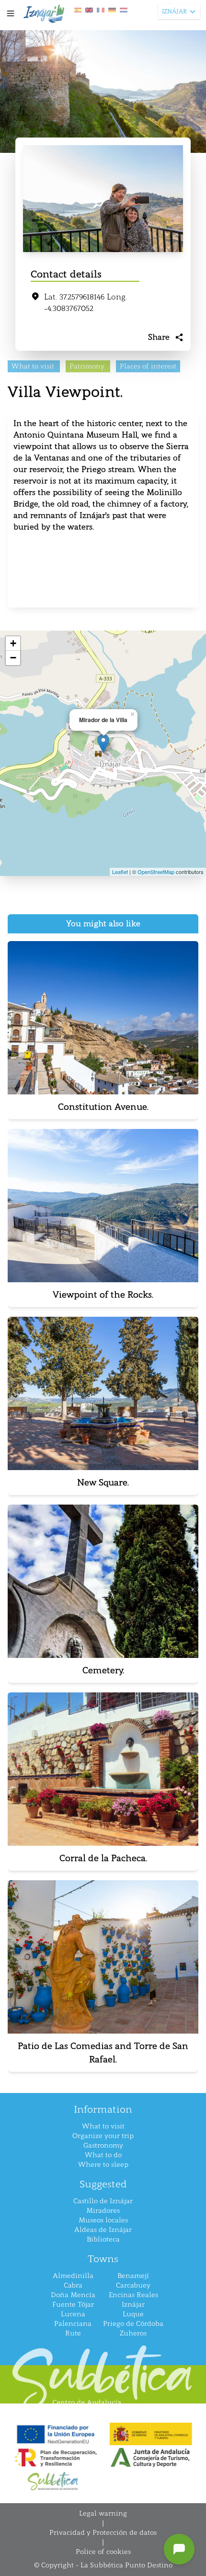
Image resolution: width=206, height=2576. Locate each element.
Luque (133, 2314)
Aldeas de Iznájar (103, 2230)
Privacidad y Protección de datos (103, 2533)
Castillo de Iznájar (103, 2201)
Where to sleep (103, 2165)
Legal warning (103, 2513)
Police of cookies (103, 2552)
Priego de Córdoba (133, 2324)
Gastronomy (103, 2145)
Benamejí (133, 2276)
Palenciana (73, 2324)
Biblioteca (103, 2239)
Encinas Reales (133, 2295)
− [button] (13, 658)
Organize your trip (103, 2136)
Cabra (73, 2285)
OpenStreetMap (156, 872)
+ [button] (13, 643)
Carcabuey (133, 2285)
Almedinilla (73, 2276)
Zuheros (133, 2333)
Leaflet (120, 872)
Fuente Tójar (73, 2305)
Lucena (73, 2314)
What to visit (103, 2126)
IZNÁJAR (174, 11)
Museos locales (103, 2220)
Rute (73, 2333)
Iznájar (133, 2305)
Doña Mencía (73, 2295)
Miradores (103, 2211)
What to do (103, 2155)
